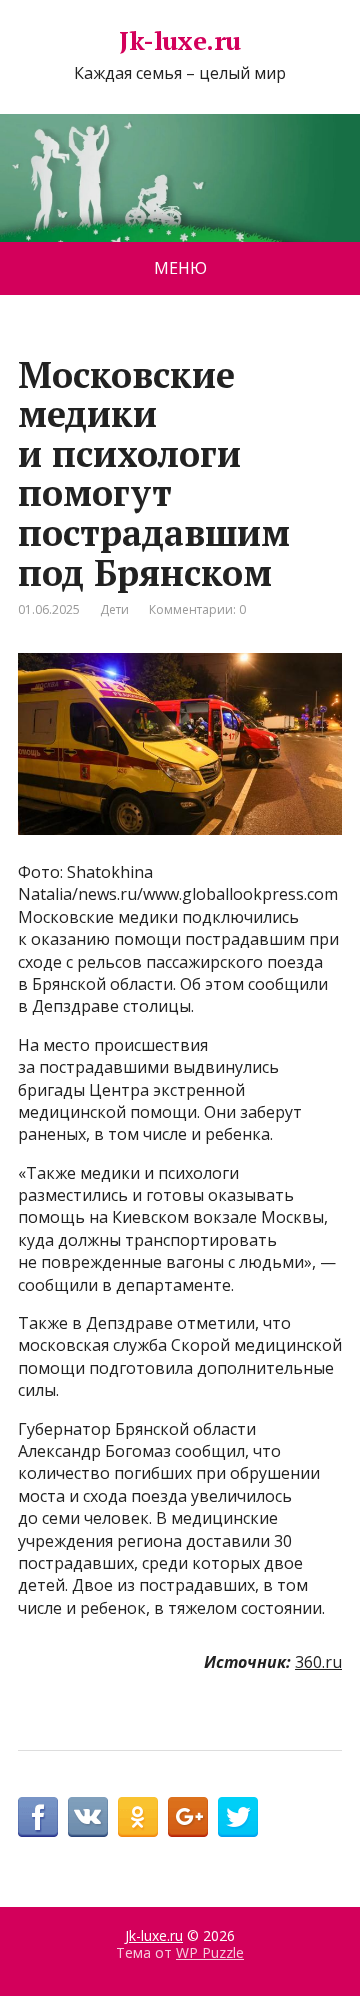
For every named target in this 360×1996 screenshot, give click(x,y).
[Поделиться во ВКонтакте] (88, 1817)
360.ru (318, 1662)
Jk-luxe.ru (180, 41)
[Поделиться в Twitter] (238, 1817)
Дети (114, 609)
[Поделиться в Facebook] (38, 1817)
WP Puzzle (210, 1952)
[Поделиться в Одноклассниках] (138, 1817)
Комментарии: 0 (197, 609)
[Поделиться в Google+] (188, 1817)
